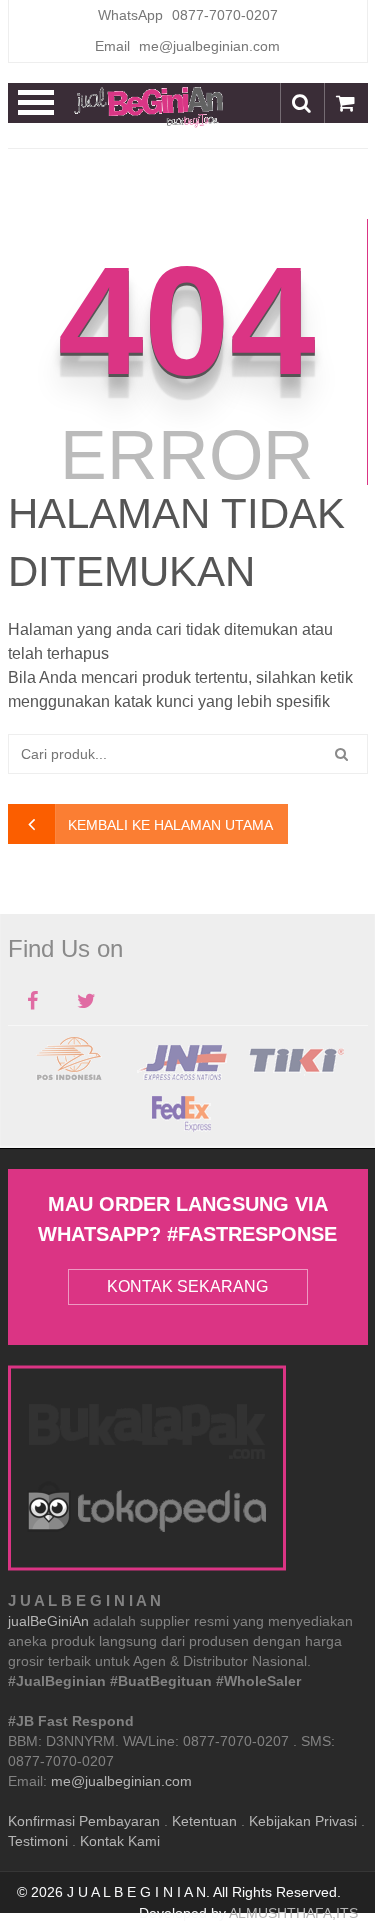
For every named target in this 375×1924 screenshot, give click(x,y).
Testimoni (38, 1841)
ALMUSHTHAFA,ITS (293, 1913)
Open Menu (36, 103)
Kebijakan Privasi (303, 1821)
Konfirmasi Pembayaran (84, 1821)
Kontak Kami (120, 1841)
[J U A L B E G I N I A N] (149, 105)
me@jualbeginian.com (121, 1781)
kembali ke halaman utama (170, 825)
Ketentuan (204, 1821)
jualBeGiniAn (48, 1621)
